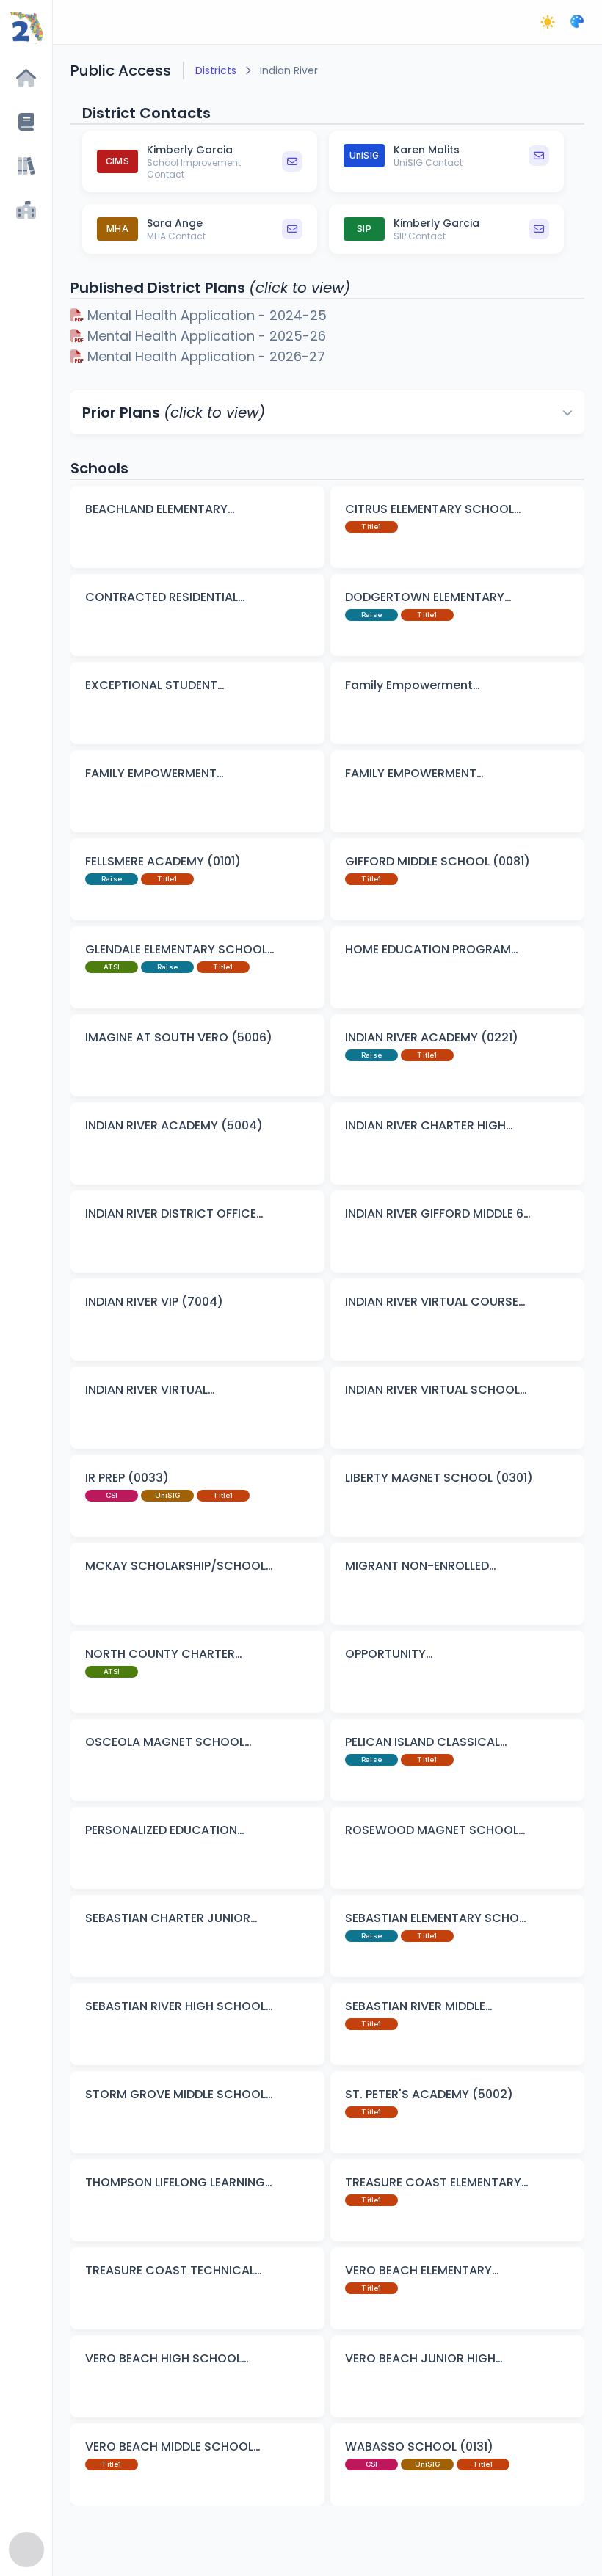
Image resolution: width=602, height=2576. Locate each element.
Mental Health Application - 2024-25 (205, 315)
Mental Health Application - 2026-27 (204, 356)
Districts (216, 70)
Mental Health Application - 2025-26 (205, 336)
